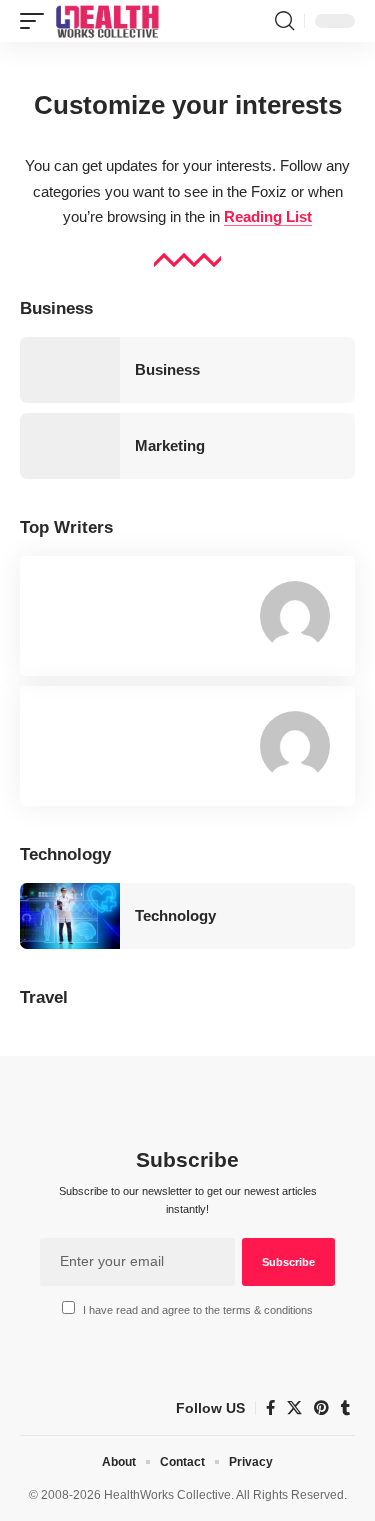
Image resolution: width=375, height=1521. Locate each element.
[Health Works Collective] (107, 21)
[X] (294, 1408)
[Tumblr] (345, 1408)
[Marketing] (70, 446)
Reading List (268, 216)
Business (167, 369)
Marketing (170, 445)
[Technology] (70, 916)
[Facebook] (270, 1408)
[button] (37, 21)
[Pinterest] (321, 1408)
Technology (175, 915)
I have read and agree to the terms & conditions (198, 1310)
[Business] (70, 370)
